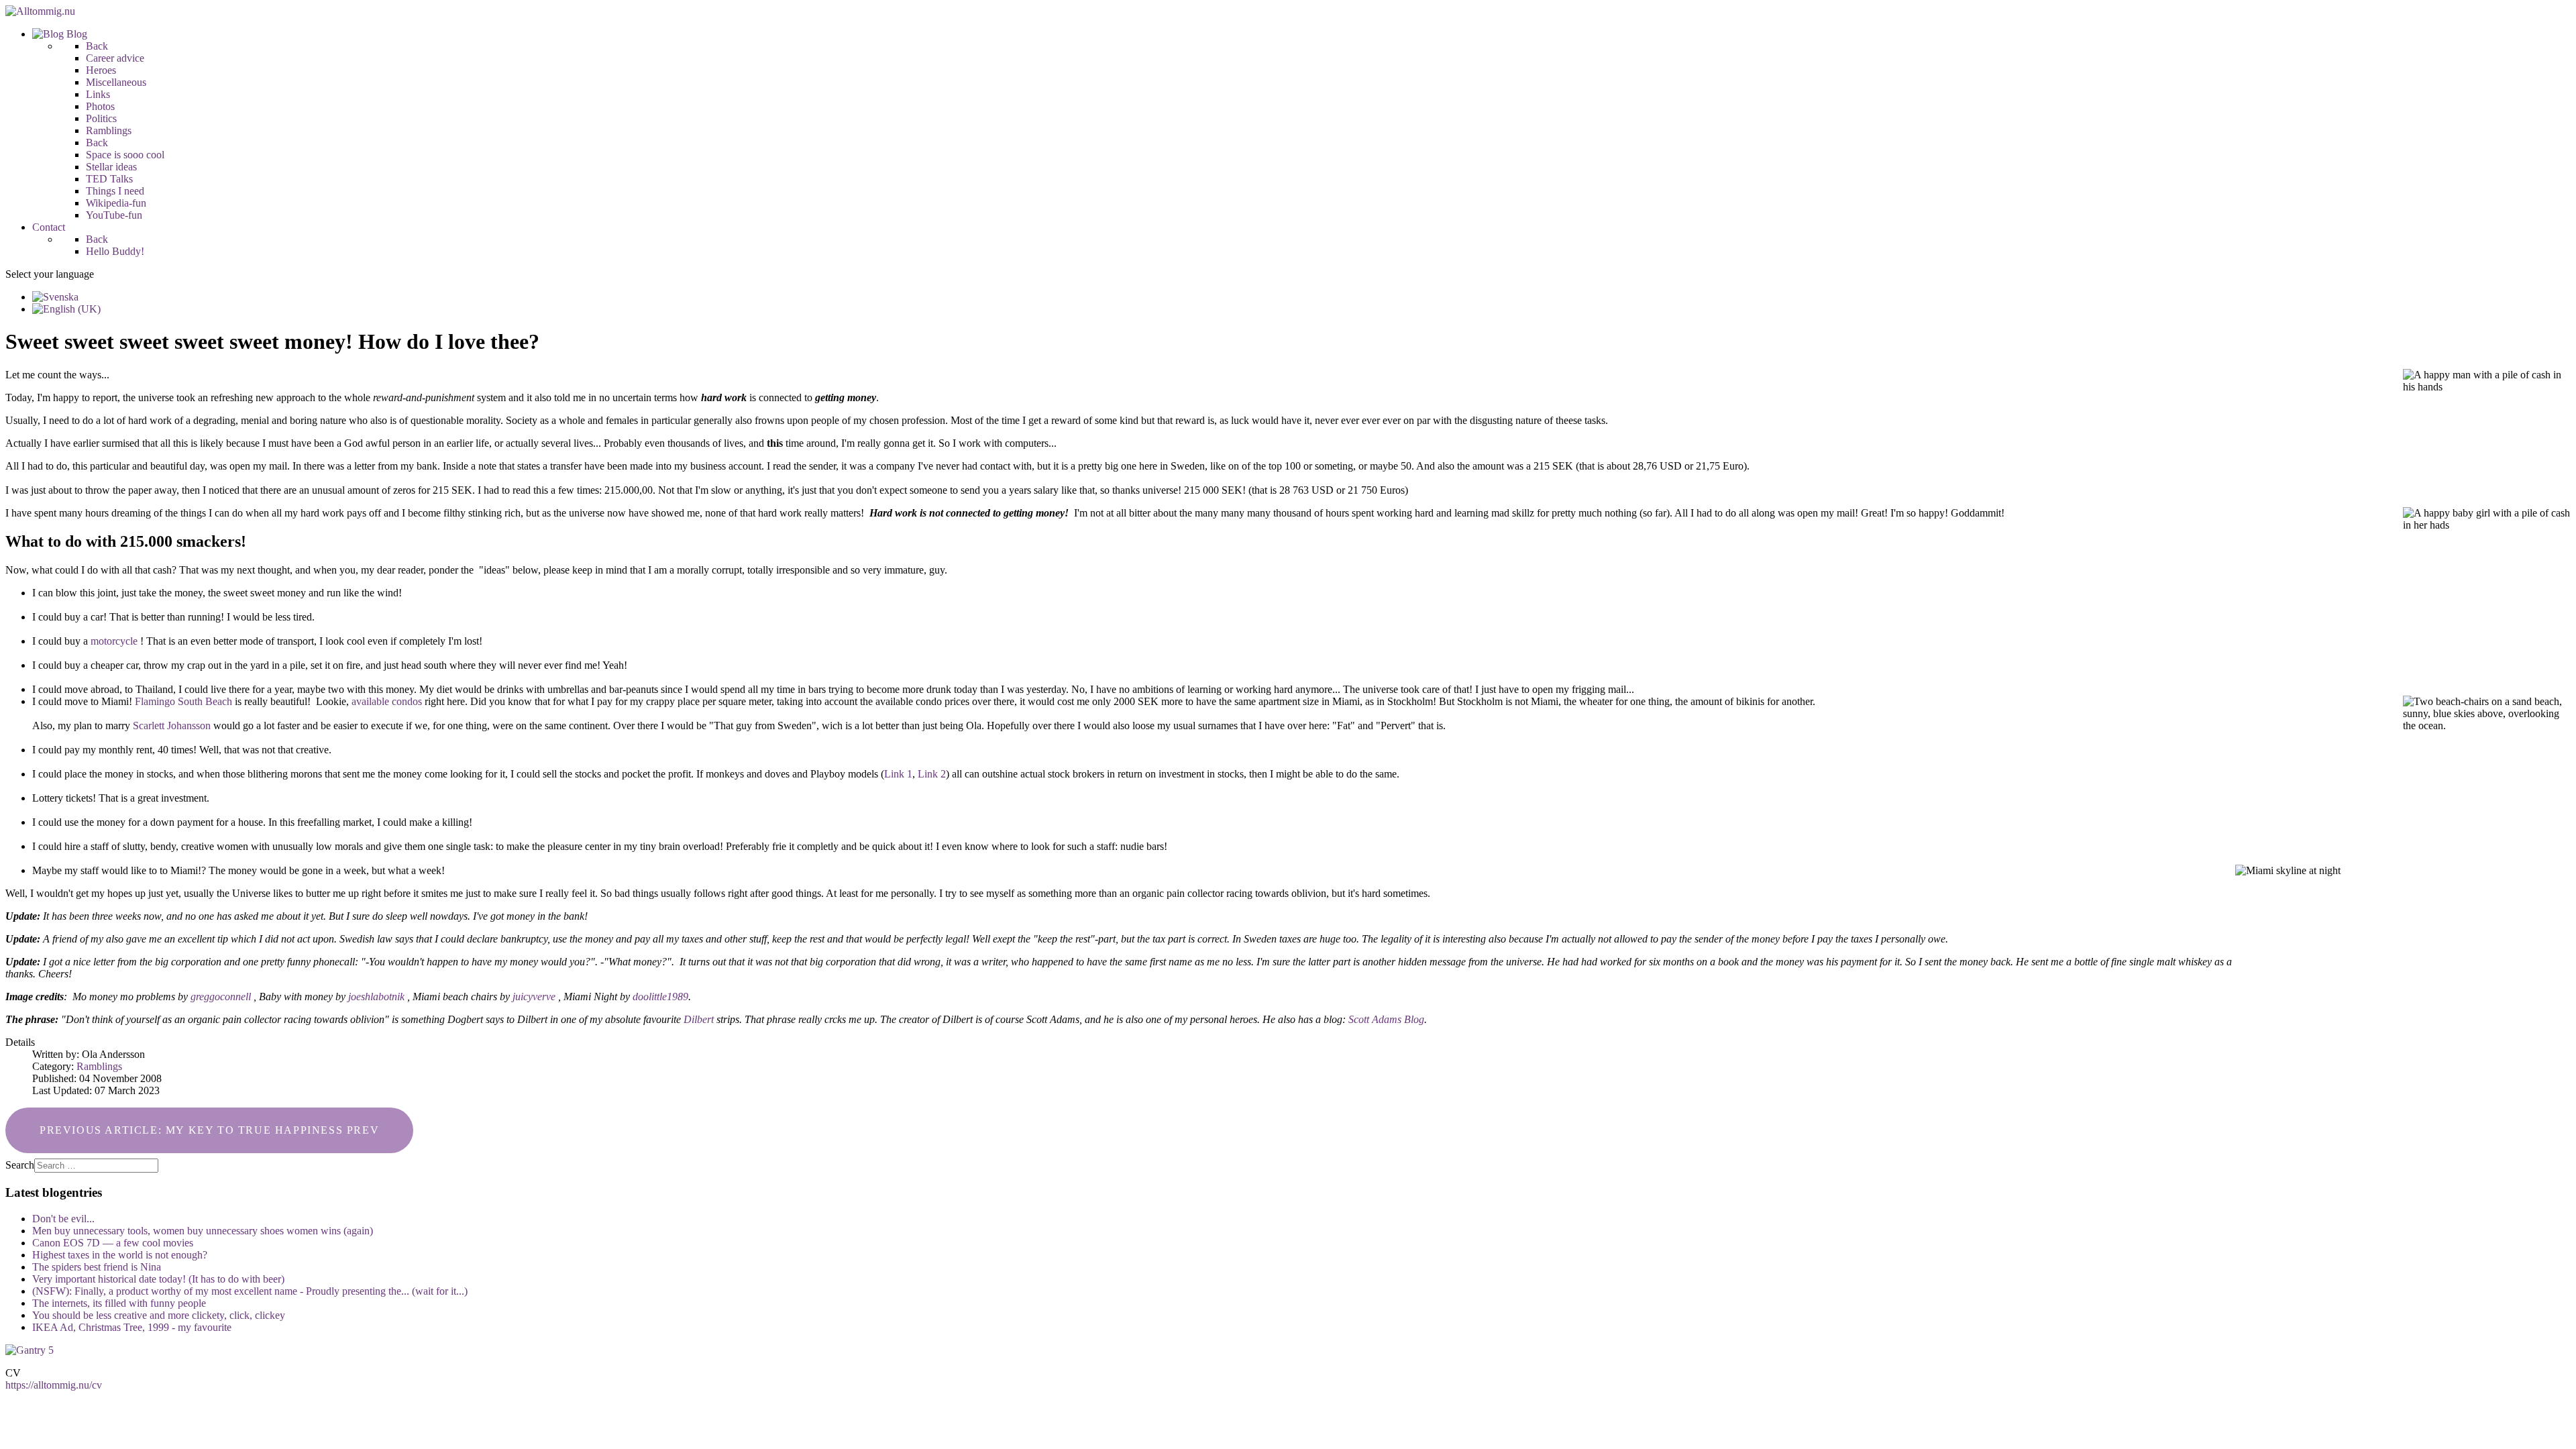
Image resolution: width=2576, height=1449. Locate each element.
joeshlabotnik (376, 997)
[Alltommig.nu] (40, 11)
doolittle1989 (660, 997)
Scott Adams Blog (1386, 1019)
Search (20, 1165)
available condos (387, 701)
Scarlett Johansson (172, 726)
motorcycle (114, 641)
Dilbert (699, 1019)
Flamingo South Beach (183, 701)
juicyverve (534, 997)
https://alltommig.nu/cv (54, 1385)
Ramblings (99, 1066)
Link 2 (932, 774)
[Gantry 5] (30, 1350)
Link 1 (898, 774)
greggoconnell (221, 997)
